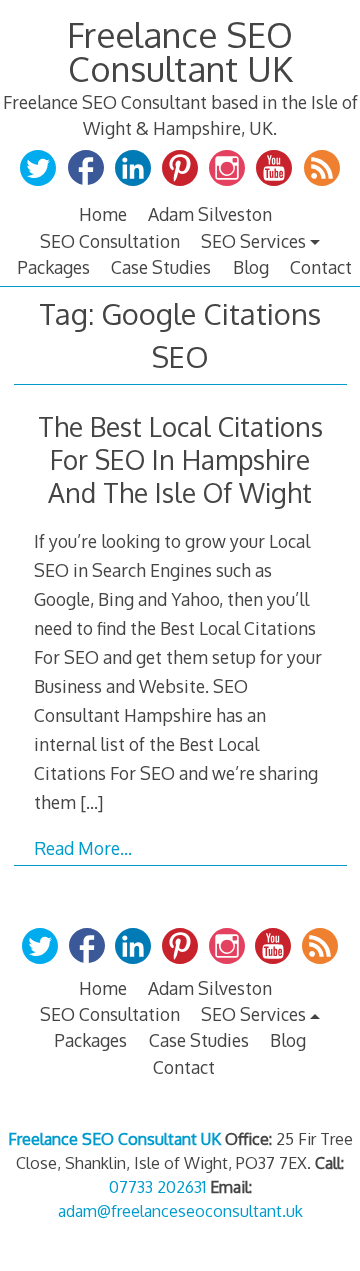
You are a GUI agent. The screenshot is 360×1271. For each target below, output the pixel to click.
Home (103, 214)
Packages (53, 267)
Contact (321, 267)
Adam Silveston (210, 214)
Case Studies (161, 267)
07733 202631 (157, 1187)
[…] (91, 802)
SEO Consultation (110, 241)
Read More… (83, 848)
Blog (251, 267)
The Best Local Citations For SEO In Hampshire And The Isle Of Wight (180, 459)
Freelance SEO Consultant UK (180, 51)
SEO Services (253, 241)
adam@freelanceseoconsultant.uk (180, 1211)
